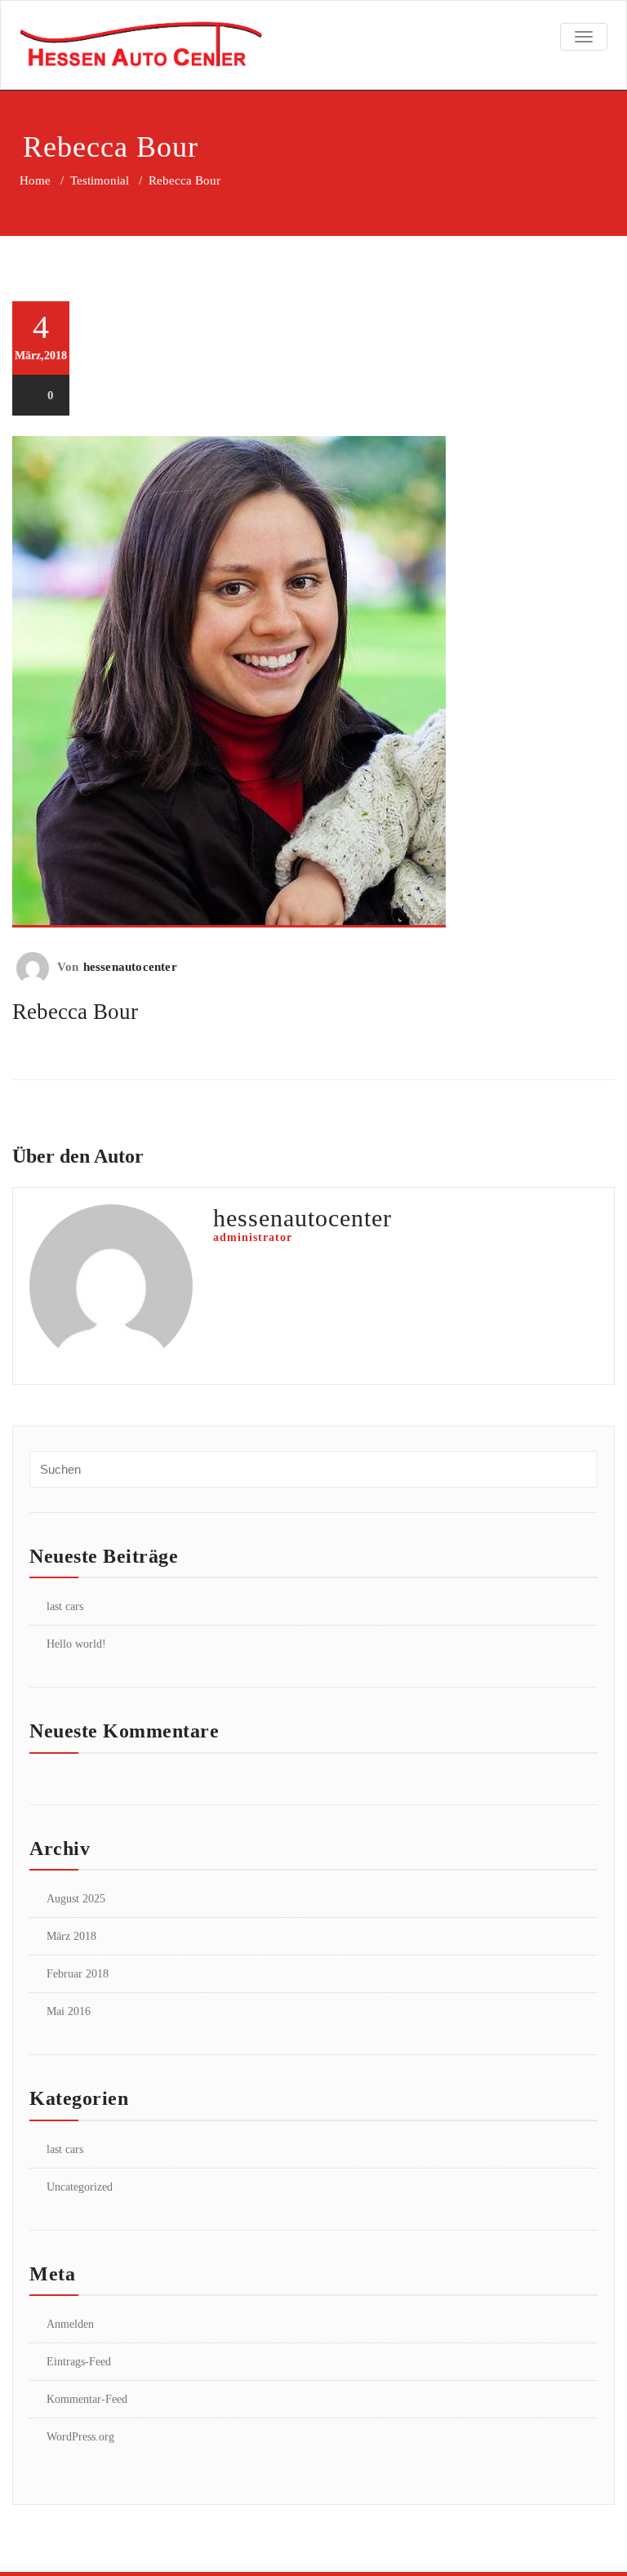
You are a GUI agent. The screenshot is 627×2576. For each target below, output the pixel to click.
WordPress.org (80, 2437)
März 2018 (71, 1936)
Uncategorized (80, 2187)
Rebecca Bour (75, 1012)
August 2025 (76, 1899)
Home (35, 180)
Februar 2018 (78, 1974)
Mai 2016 (69, 2011)
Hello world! (76, 1644)
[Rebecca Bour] (313, 682)
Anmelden (70, 2324)
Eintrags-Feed (79, 2362)
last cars (65, 1606)
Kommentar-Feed (87, 2399)
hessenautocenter (130, 967)
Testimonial (100, 180)
